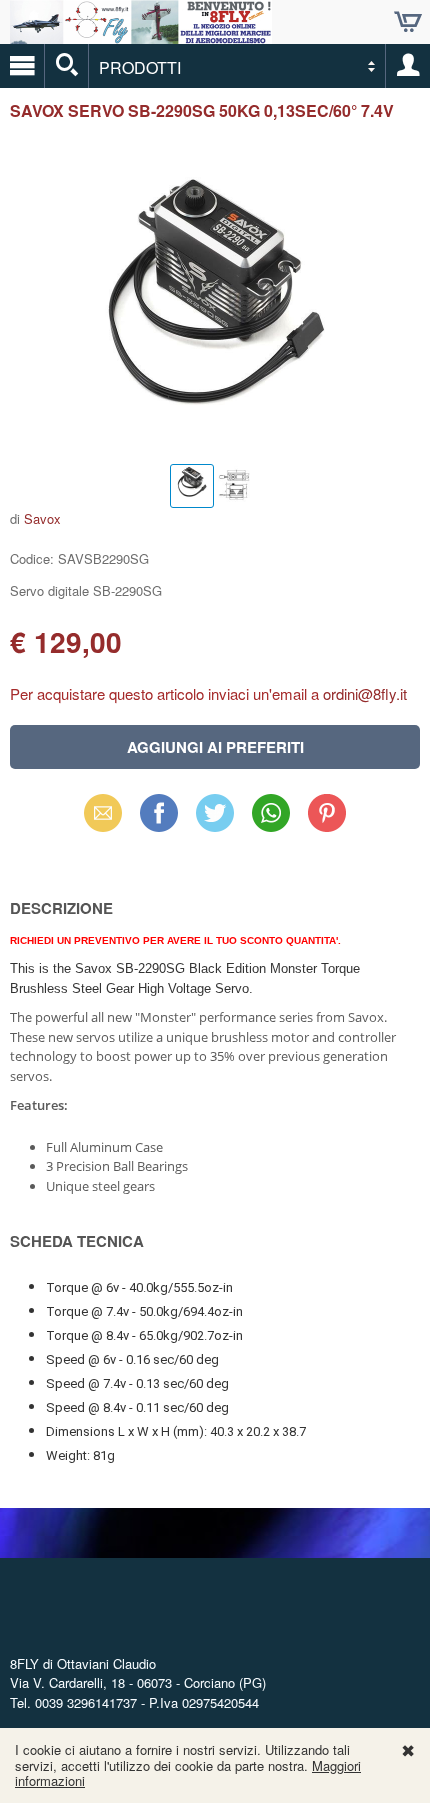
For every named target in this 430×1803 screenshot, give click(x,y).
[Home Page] (141, 35)
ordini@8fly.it (365, 693)
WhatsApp (271, 812)
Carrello (408, 22)
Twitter (215, 812)
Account (408, 66)
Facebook (159, 812)
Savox (42, 518)
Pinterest (327, 812)
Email (103, 812)
